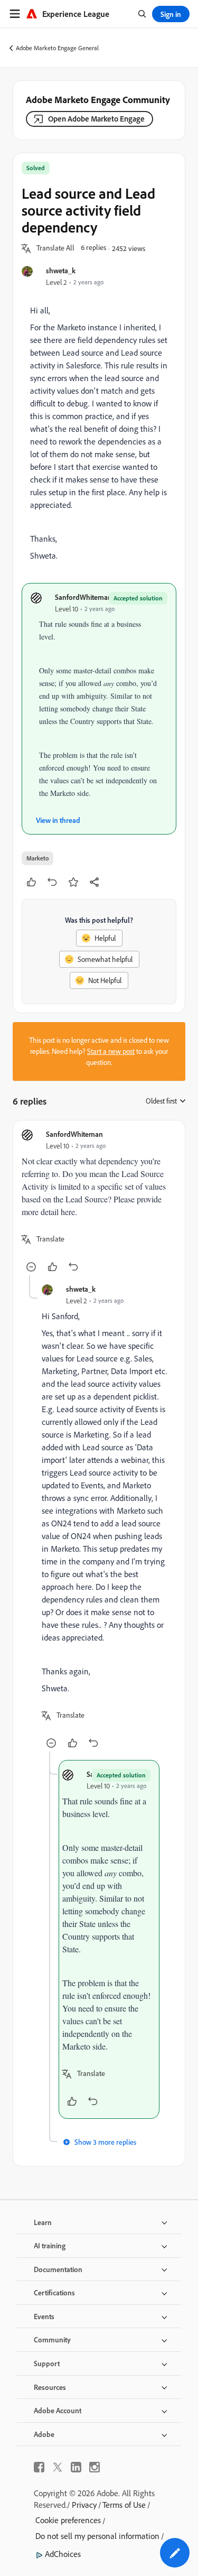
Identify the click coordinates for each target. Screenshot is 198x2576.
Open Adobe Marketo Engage (96, 119)
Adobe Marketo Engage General (57, 48)
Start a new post (111, 1051)
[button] (55, 248)
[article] (99, 1202)
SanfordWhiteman (83, 597)
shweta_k (61, 270)
